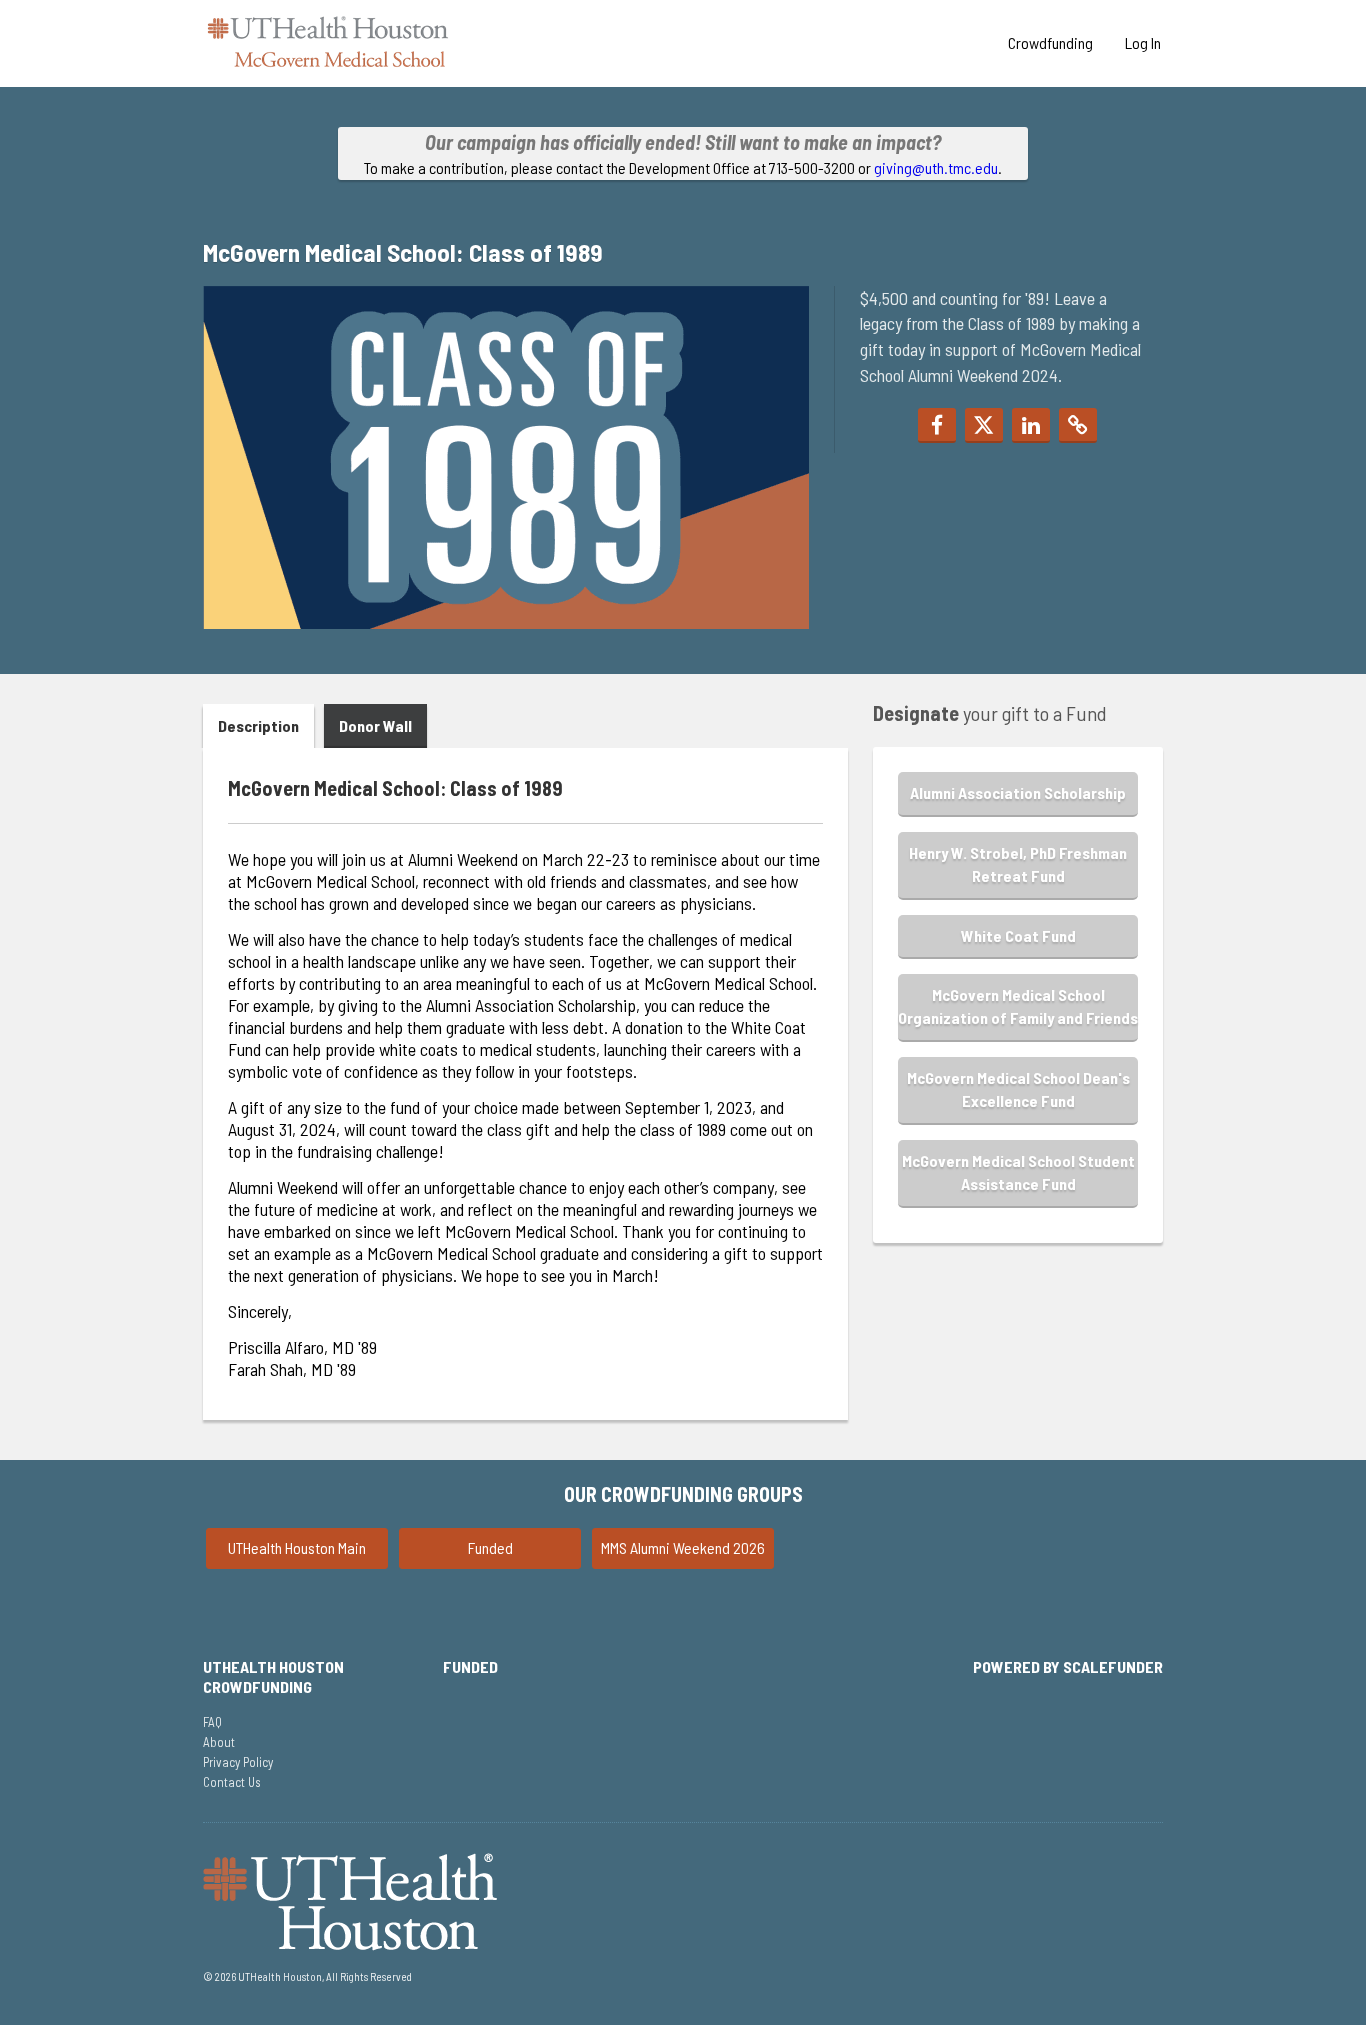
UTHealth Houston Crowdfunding (273, 1676)
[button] (937, 425)
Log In (1143, 42)
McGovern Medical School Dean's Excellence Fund (1018, 1089)
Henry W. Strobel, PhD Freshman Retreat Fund (1018, 864)
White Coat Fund (1018, 935)
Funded (490, 1547)
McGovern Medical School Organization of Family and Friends (1018, 1006)
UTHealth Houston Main (297, 1547)
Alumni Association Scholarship (1018, 792)
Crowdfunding (1050, 42)
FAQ (212, 1722)
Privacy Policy (238, 1762)
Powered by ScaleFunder (1068, 1666)
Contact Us (232, 1782)
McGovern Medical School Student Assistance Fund (1018, 1172)
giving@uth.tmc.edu (936, 167)
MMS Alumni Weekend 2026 (683, 1547)
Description (258, 725)
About (219, 1742)
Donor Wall (375, 725)
